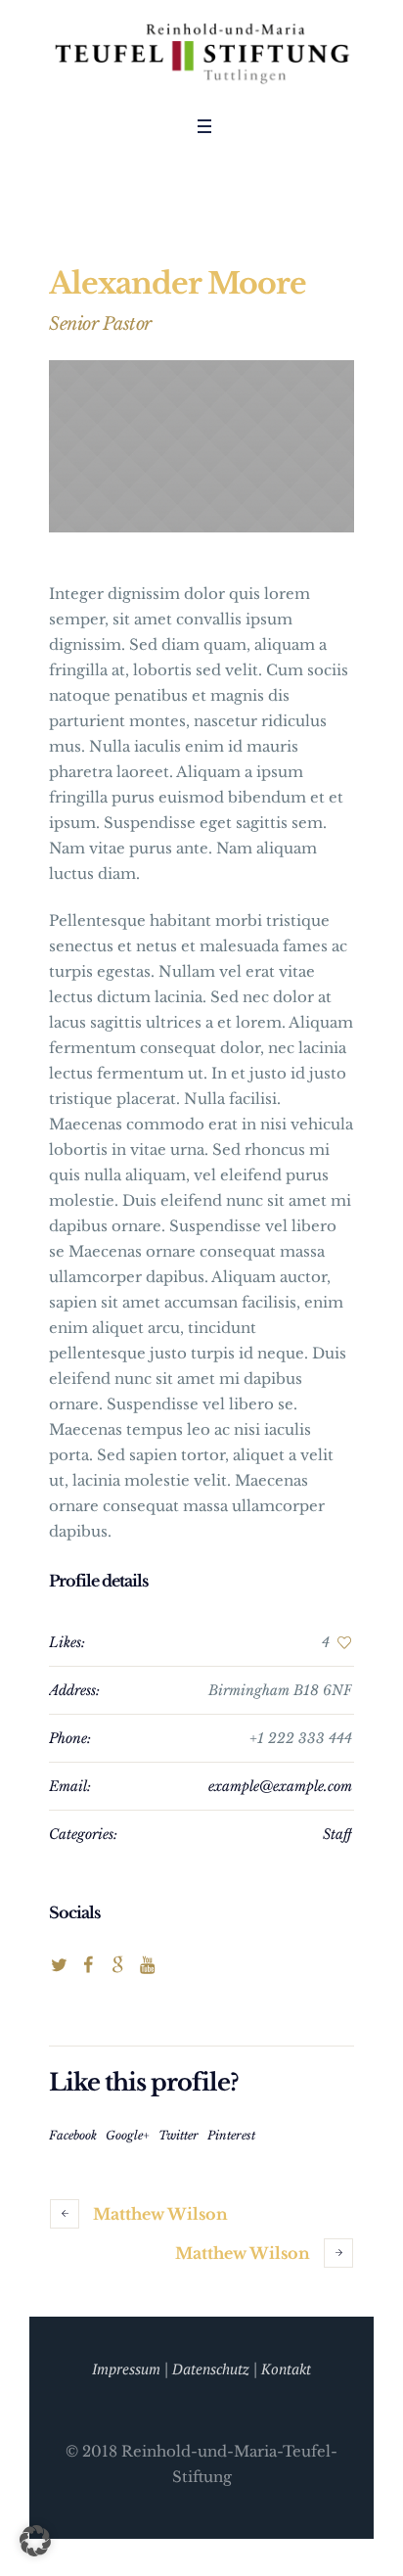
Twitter (179, 2135)
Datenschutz (211, 2369)
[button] (35, 2541)
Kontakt (286, 2369)
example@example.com (280, 1786)
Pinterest (231, 2135)
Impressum (126, 2369)
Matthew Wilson (160, 2214)
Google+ (128, 2135)
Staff (337, 1834)
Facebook (73, 2135)
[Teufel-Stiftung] (201, 53)
